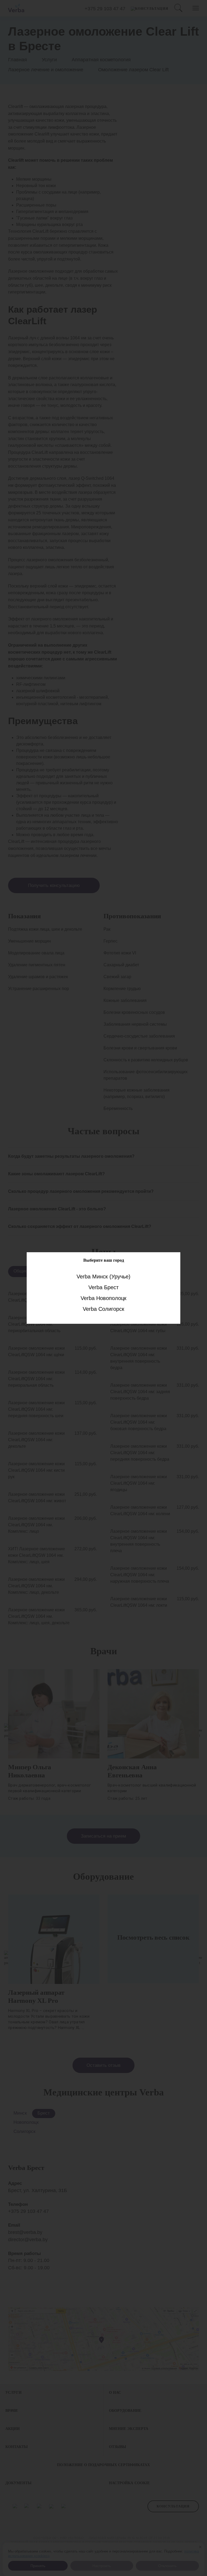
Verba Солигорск (103, 1309)
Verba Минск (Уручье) (103, 1276)
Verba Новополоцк (103, 1298)
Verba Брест (103, 1287)
